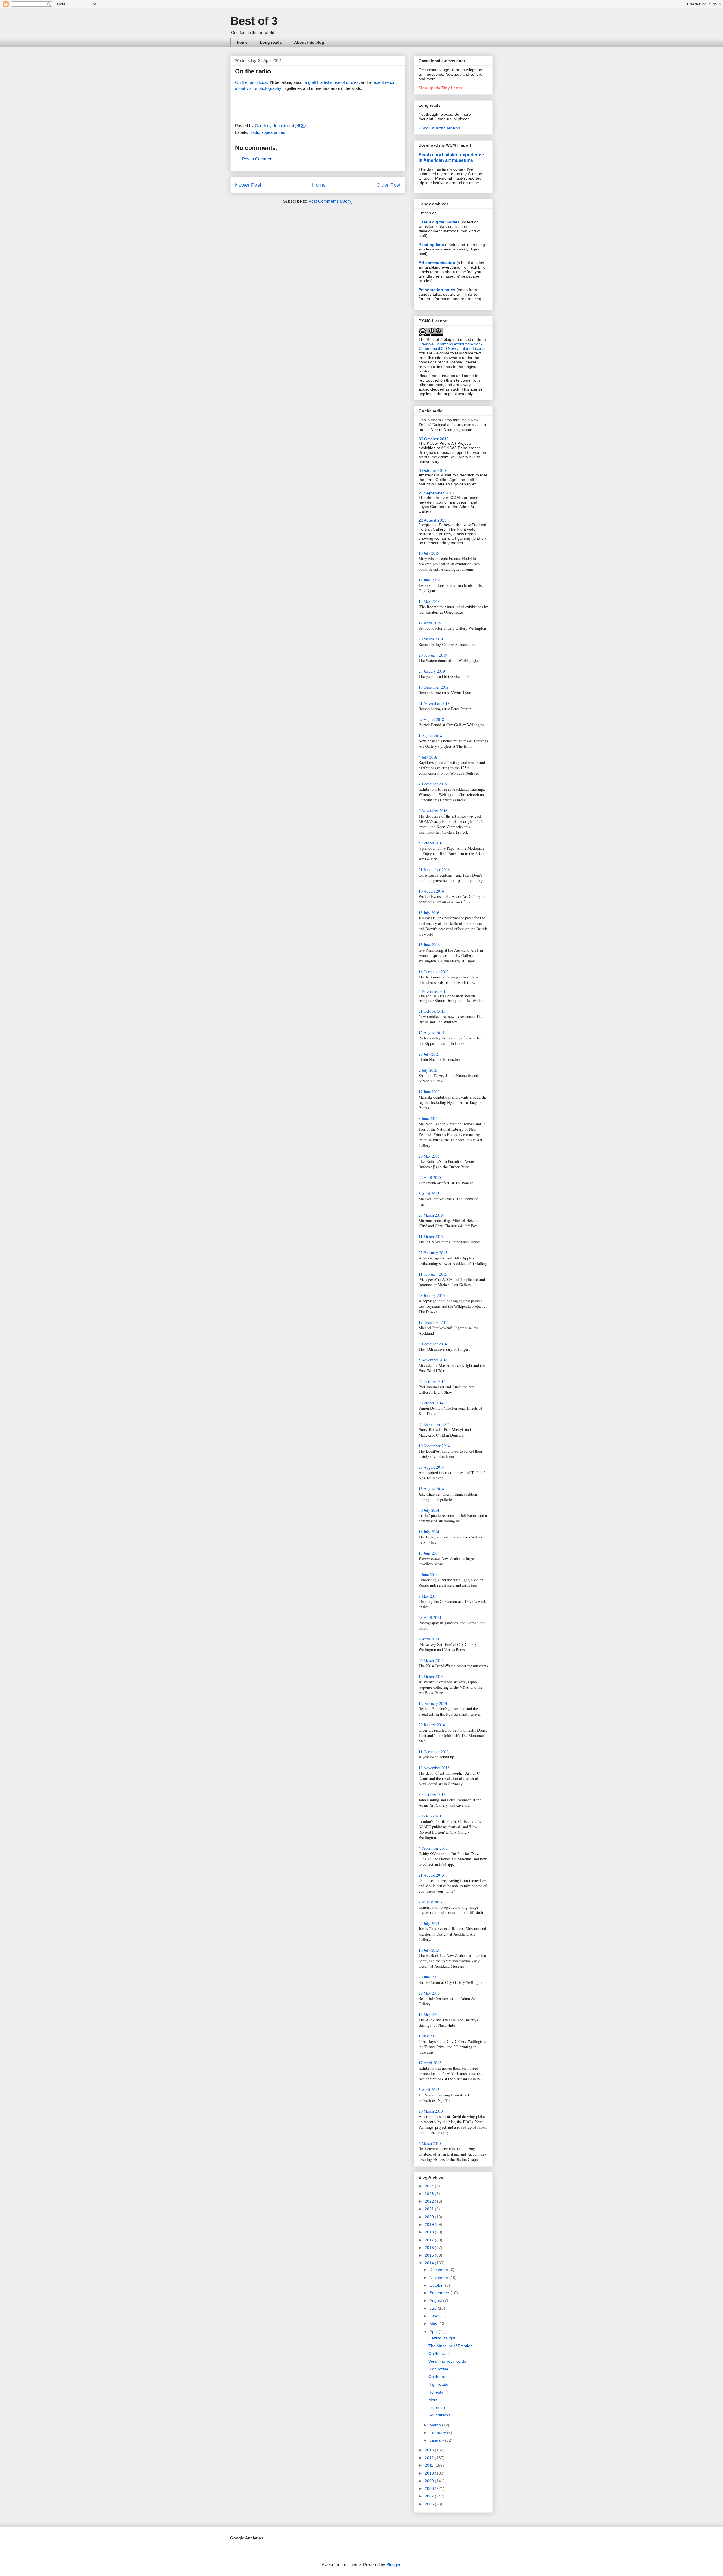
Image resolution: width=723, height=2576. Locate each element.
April (434, 2331)
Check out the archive (440, 128)
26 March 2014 (431, 1660)
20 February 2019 (433, 655)
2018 (430, 2232)
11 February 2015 (433, 1274)
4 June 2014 (428, 1574)
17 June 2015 (429, 1092)
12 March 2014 (431, 1676)
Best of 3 (254, 21)
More (433, 2400)
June (435, 2316)
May (434, 2324)
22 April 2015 (430, 1177)
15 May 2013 (429, 2014)
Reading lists (431, 245)
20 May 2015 (429, 1156)
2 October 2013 (431, 1816)
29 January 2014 (432, 1725)
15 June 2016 (429, 945)
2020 (430, 2217)
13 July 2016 (429, 913)
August (436, 2300)
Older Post (388, 185)
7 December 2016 (433, 784)
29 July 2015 (429, 1054)
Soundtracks (440, 2415)
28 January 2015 (432, 1295)
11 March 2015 (431, 1236)
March (436, 2425)
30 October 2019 (434, 439)
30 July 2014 (429, 1510)
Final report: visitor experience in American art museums (451, 157)
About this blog (309, 42)
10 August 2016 (431, 891)
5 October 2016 (431, 843)
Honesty (436, 2392)
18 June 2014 (429, 1553)
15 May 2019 (429, 601)
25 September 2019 (436, 493)
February (438, 2433)
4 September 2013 (433, 1848)
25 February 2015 (433, 1253)
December (439, 2270)
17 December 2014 (434, 1322)
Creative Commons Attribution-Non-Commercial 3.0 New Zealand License (453, 346)
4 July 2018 (428, 757)
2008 (430, 2488)
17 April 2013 (430, 2063)
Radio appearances (267, 132)
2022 (430, 2201)
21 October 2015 (432, 1011)
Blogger (393, 2565)
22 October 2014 (432, 1381)
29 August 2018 (431, 719)
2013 (430, 2450)
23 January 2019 (432, 671)
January (437, 2440)
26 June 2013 (429, 1977)
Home (242, 42)
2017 (430, 2240)
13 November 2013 (434, 1768)
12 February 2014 (433, 1703)
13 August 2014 (431, 1489)
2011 (430, 2465)
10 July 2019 (429, 553)
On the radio (440, 2353)
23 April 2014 (430, 1617)
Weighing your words (447, 2361)
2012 (430, 2458)
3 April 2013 (429, 2090)
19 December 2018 (434, 687)
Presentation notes (437, 290)
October (437, 2285)
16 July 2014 (429, 1532)
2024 (430, 2186)
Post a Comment (258, 159)
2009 (430, 2481)
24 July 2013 (429, 1923)
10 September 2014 (434, 1446)
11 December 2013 (434, 1752)
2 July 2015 (428, 1070)
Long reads (271, 42)
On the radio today (252, 82)
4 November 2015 (433, 992)
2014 (430, 2263)
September (440, 2293)
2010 (430, 2473)
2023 (430, 2194)
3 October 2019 (433, 470)
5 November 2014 (433, 1360)
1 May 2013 (428, 2036)
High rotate (438, 2369)
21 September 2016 (434, 870)
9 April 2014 (429, 1639)
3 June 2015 (428, 1118)
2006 (430, 2504)
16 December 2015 (434, 972)
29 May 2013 (429, 1993)
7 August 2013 (430, 1902)
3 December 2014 (433, 1344)
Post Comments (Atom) (330, 201)
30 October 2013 (432, 1794)
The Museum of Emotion (450, 2346)
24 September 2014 (434, 1424)
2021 (430, 2209)
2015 (430, 2255)
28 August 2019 (433, 520)
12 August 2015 (431, 1033)
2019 (430, 2224)
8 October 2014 (431, 1403)
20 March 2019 (431, 639)
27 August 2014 (431, 1467)
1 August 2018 (430, 735)
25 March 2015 (431, 1215)
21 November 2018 (434, 703)
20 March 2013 (431, 2111)
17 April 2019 (430, 623)
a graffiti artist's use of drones (332, 82)
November (439, 2278)
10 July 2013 (429, 1950)
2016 (430, 2248)
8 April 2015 (429, 1194)
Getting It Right (442, 2338)
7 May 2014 (428, 1596)
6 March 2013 (430, 2143)
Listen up (437, 2407)
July (434, 2308)
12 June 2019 (429, 580)
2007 (430, 2496)
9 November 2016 (433, 811)
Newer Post (248, 185)
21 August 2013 (431, 1875)
